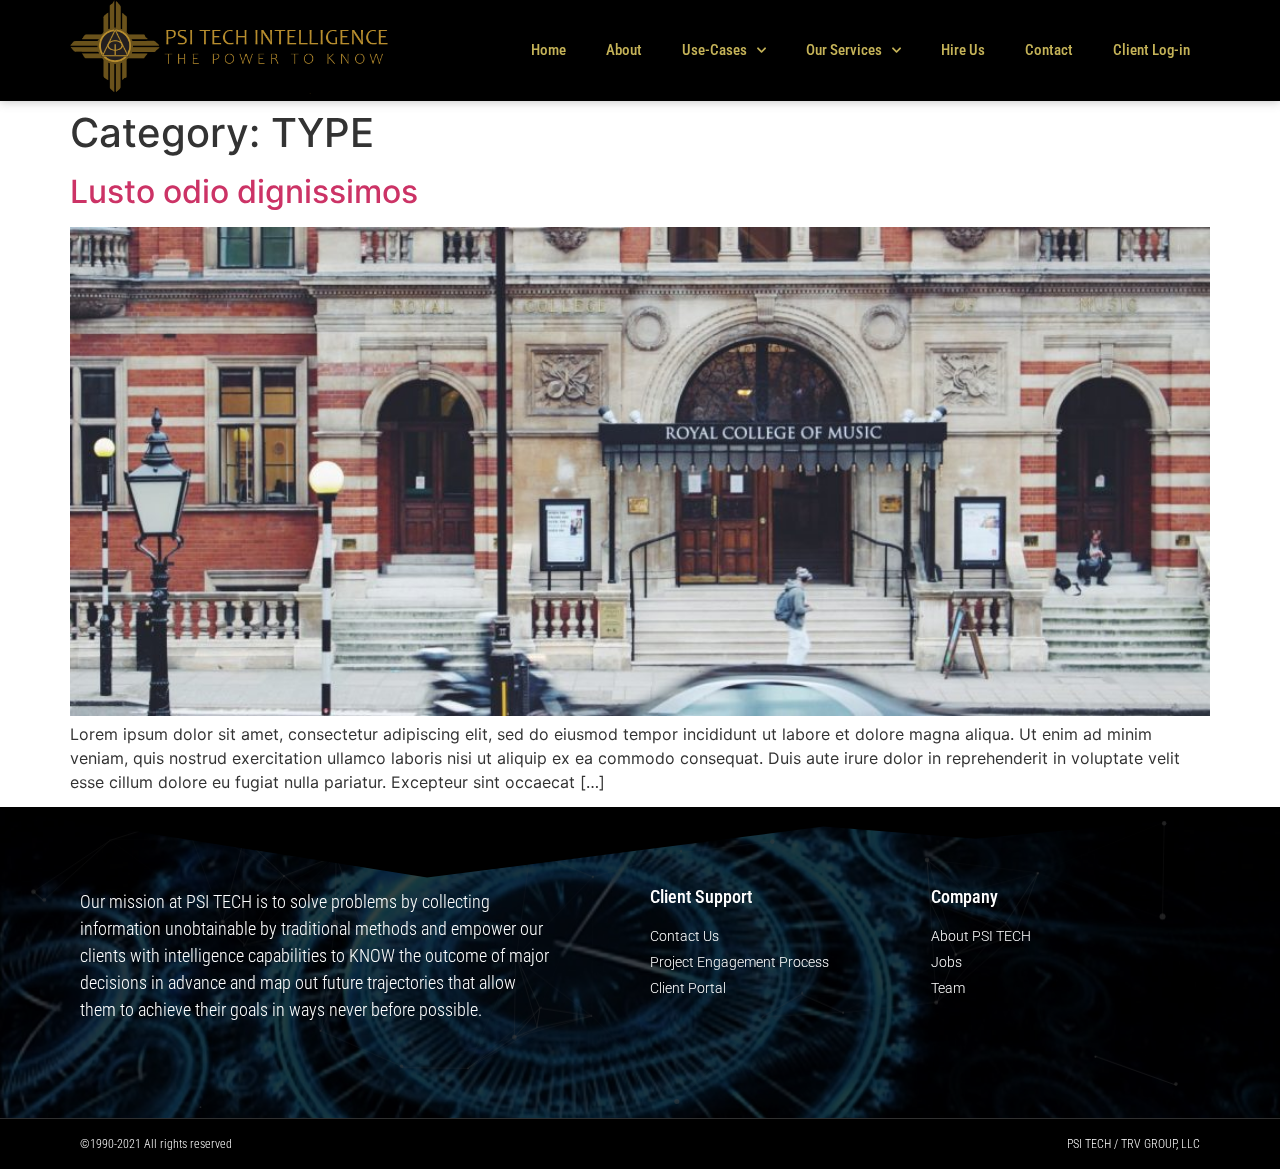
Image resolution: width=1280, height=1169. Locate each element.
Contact (1049, 50)
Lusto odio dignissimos (244, 191)
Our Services (844, 50)
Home (548, 50)
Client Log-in (1151, 50)
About (624, 50)
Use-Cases (714, 50)
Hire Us (963, 50)
